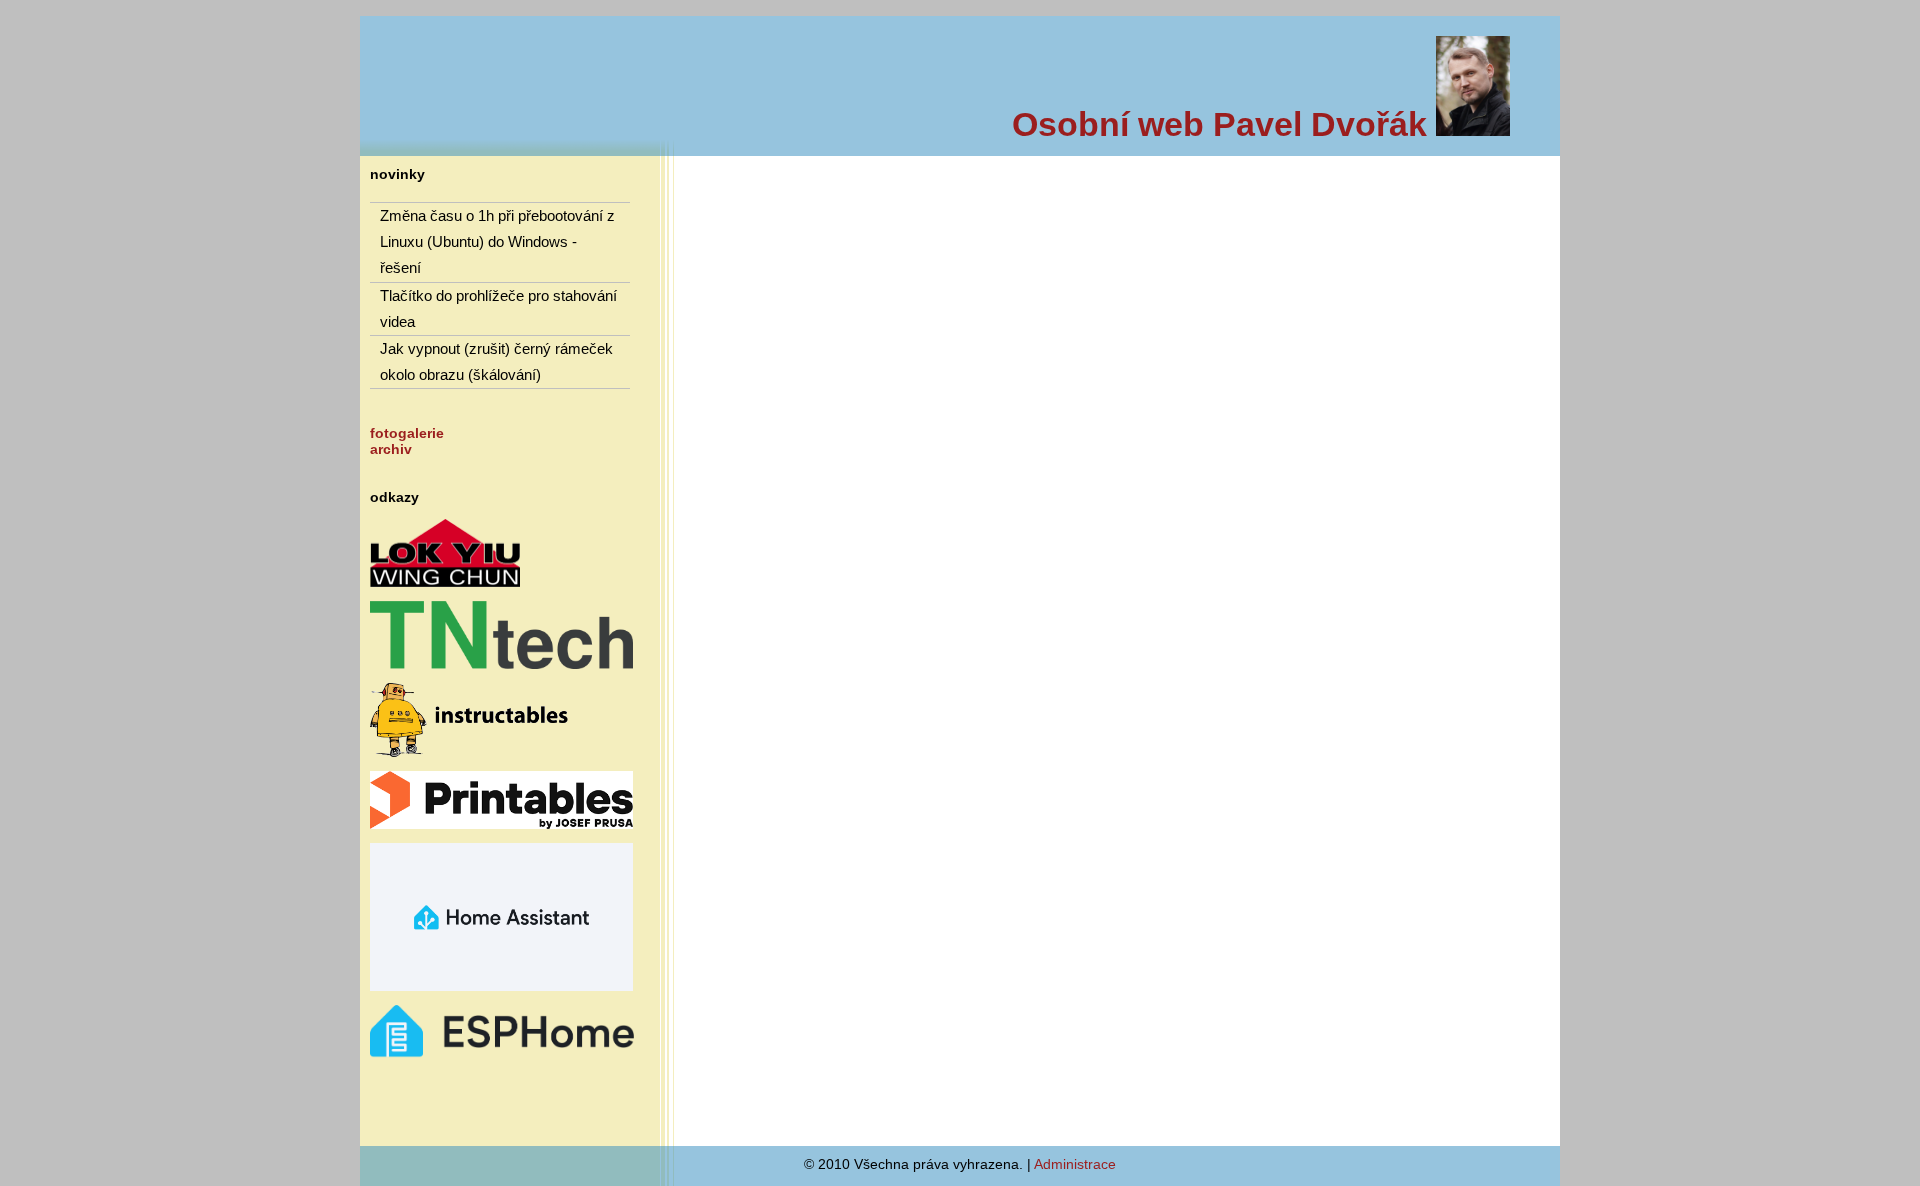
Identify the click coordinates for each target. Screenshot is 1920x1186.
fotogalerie (407, 433)
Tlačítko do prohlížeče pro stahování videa (498, 308)
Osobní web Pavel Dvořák (1224, 124)
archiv (391, 449)
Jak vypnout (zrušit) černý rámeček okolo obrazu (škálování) (496, 361)
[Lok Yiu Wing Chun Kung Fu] (445, 582)
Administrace (1075, 1164)
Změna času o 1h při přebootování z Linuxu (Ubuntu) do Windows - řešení (497, 241)
